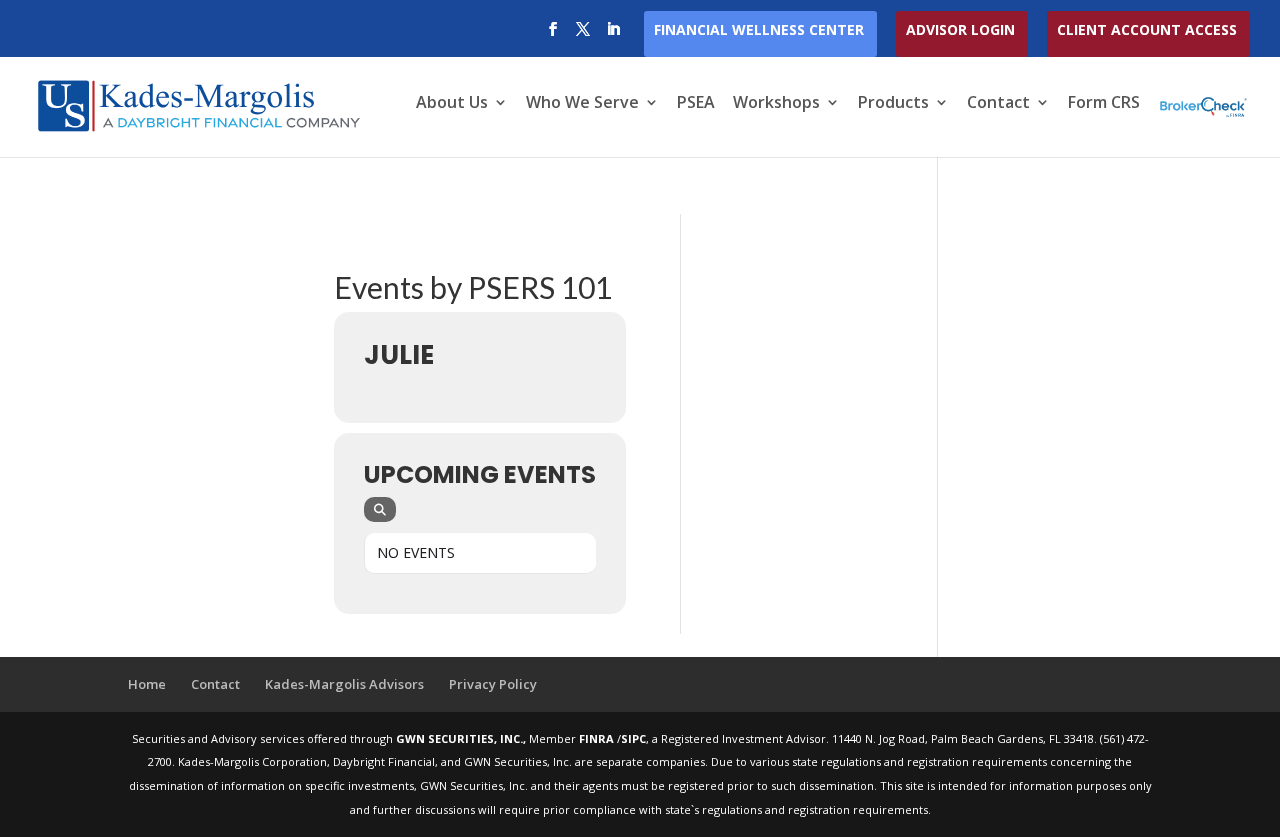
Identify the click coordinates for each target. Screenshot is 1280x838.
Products (893, 104)
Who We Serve (582, 104)
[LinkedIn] (613, 35)
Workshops (776, 104)
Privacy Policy (493, 684)
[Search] (380, 509)
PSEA (696, 104)
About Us (452, 104)
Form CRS (1104, 104)
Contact (998, 104)
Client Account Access (1147, 31)
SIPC (633, 738)
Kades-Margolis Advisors (344, 684)
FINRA (598, 738)
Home (147, 684)
